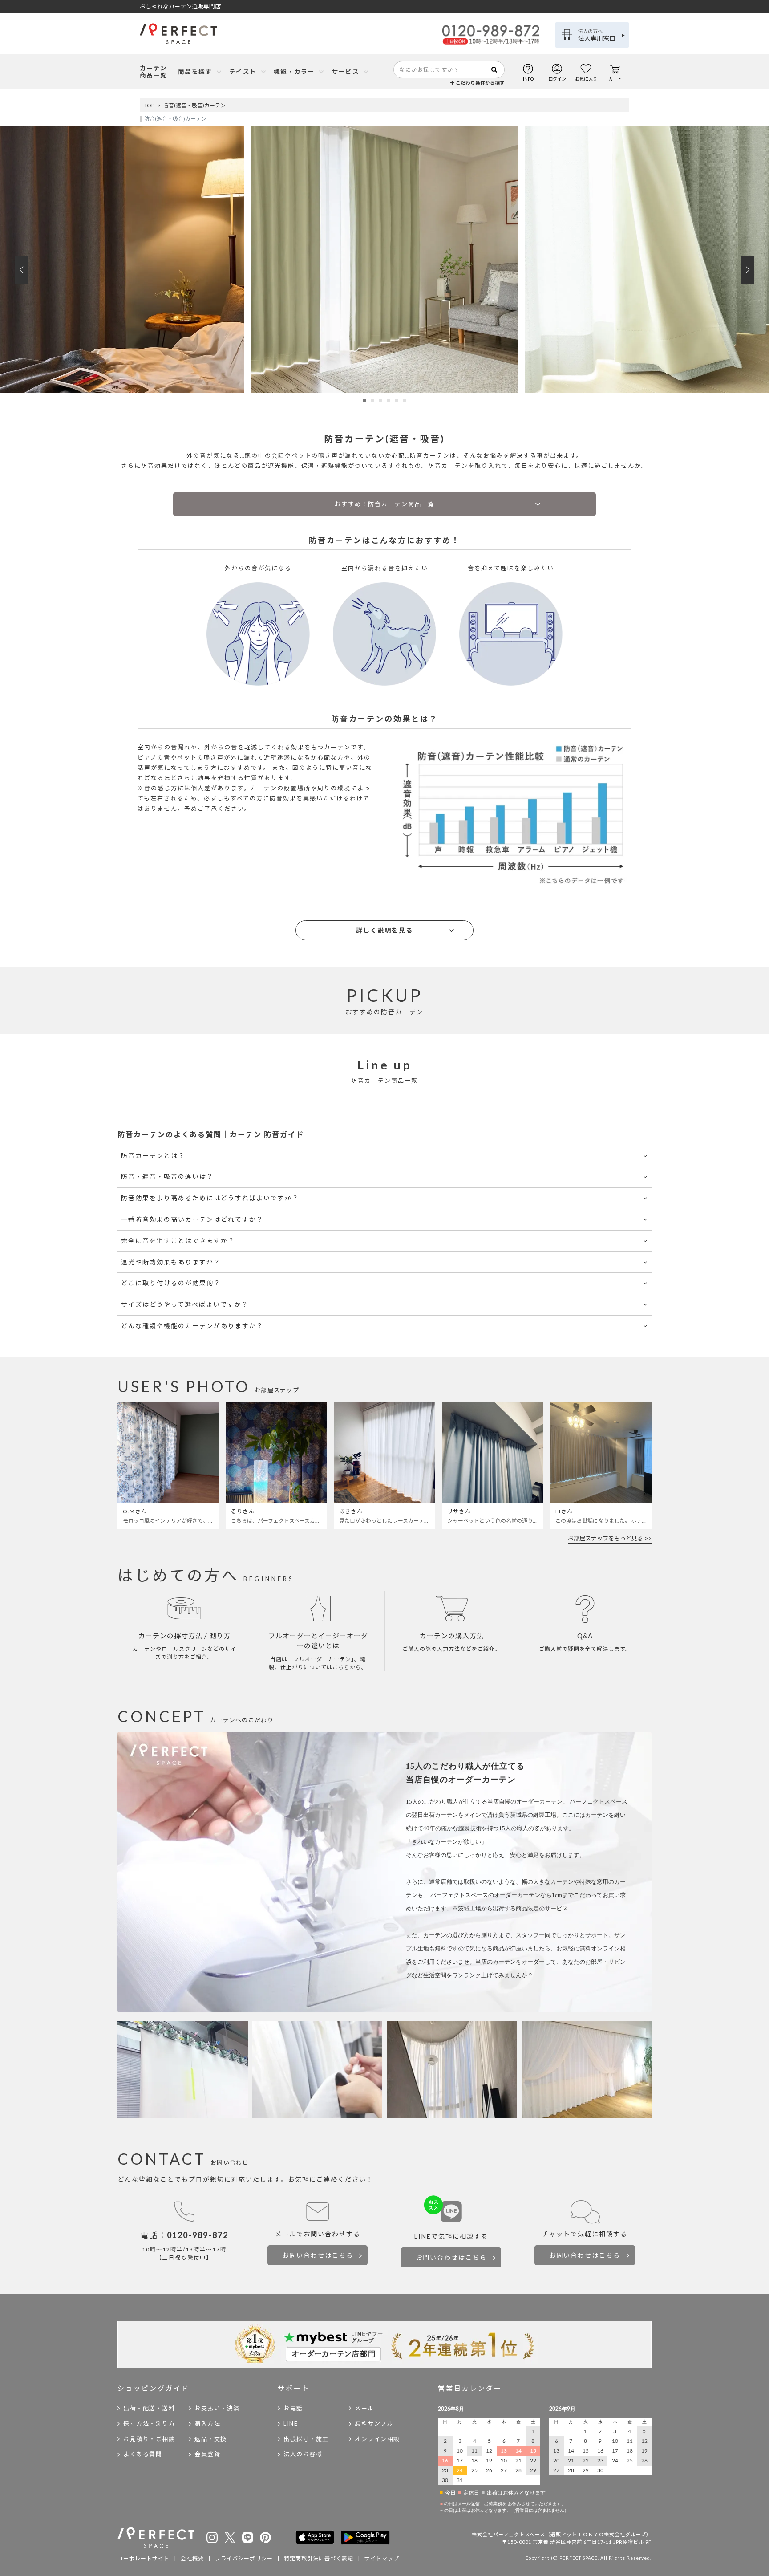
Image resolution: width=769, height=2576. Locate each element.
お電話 (293, 2408)
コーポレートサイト (144, 2558)
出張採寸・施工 (306, 2439)
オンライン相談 (377, 2439)
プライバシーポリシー (244, 2558)
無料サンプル (374, 2423)
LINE (291, 2423)
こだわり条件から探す (480, 83)
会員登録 (207, 2454)
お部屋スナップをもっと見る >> (610, 1538)
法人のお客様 (303, 2454)
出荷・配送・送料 (149, 2408)
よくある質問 (143, 2454)
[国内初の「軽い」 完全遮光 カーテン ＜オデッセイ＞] (384, 391)
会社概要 (192, 2558)
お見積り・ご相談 (149, 2439)
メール (364, 2408)
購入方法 (207, 2423)
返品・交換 (211, 2439)
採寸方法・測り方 (149, 2423)
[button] (364, 401)
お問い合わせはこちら (318, 2255)
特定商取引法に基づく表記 (319, 2558)
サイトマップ (382, 2558)
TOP (149, 105)
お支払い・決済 (217, 2408)
